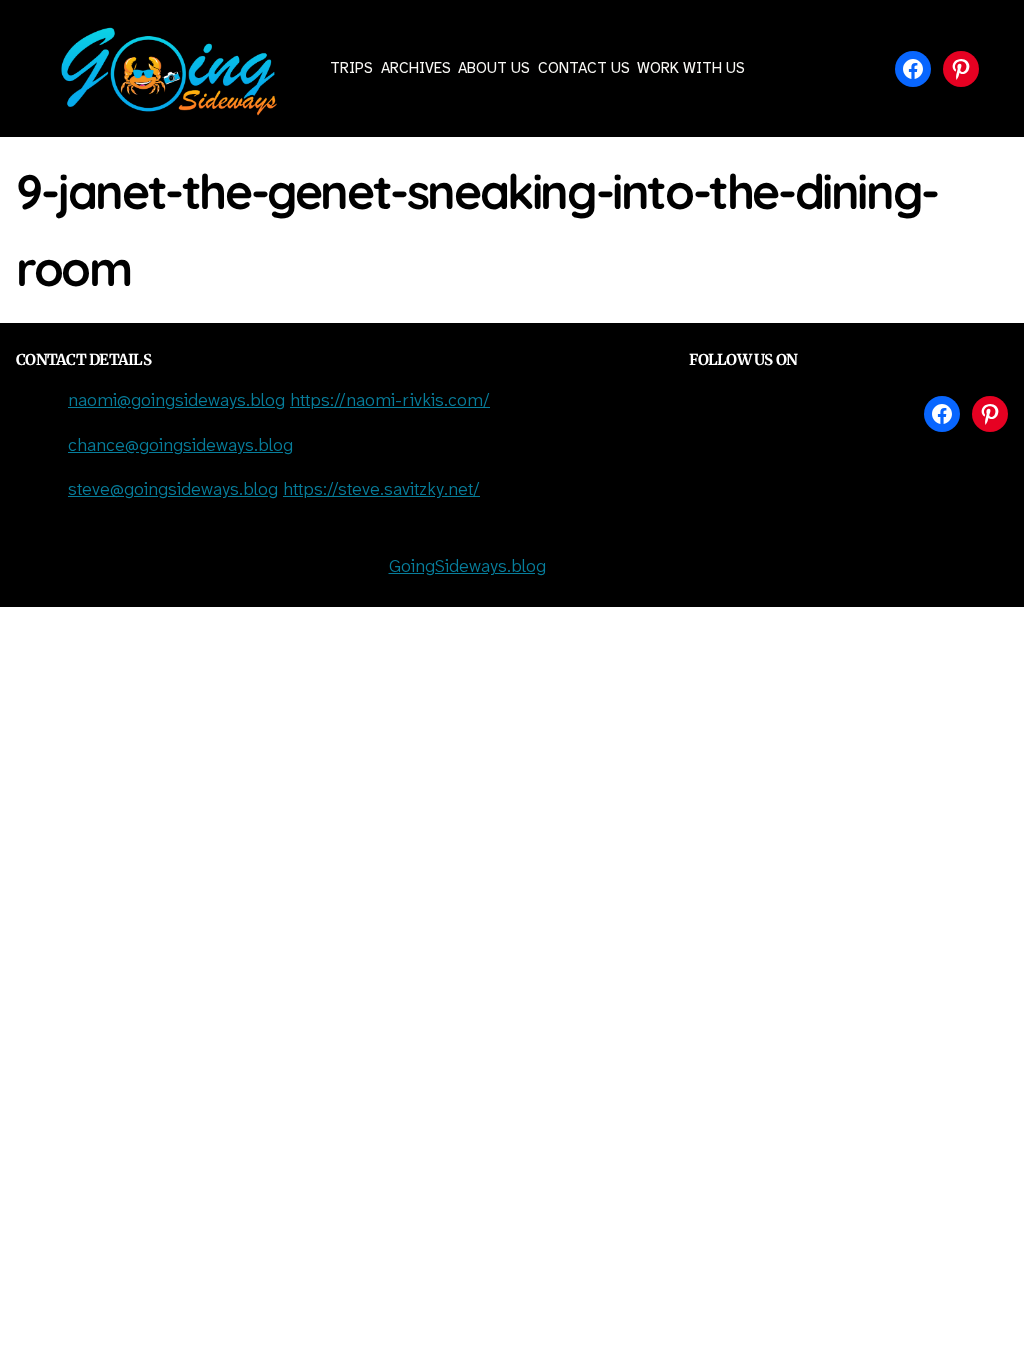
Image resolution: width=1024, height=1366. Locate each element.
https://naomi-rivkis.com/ (390, 401)
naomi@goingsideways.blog (176, 401)
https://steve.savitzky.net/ (381, 490)
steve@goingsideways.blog (173, 490)
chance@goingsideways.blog (180, 446)
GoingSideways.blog (467, 567)
